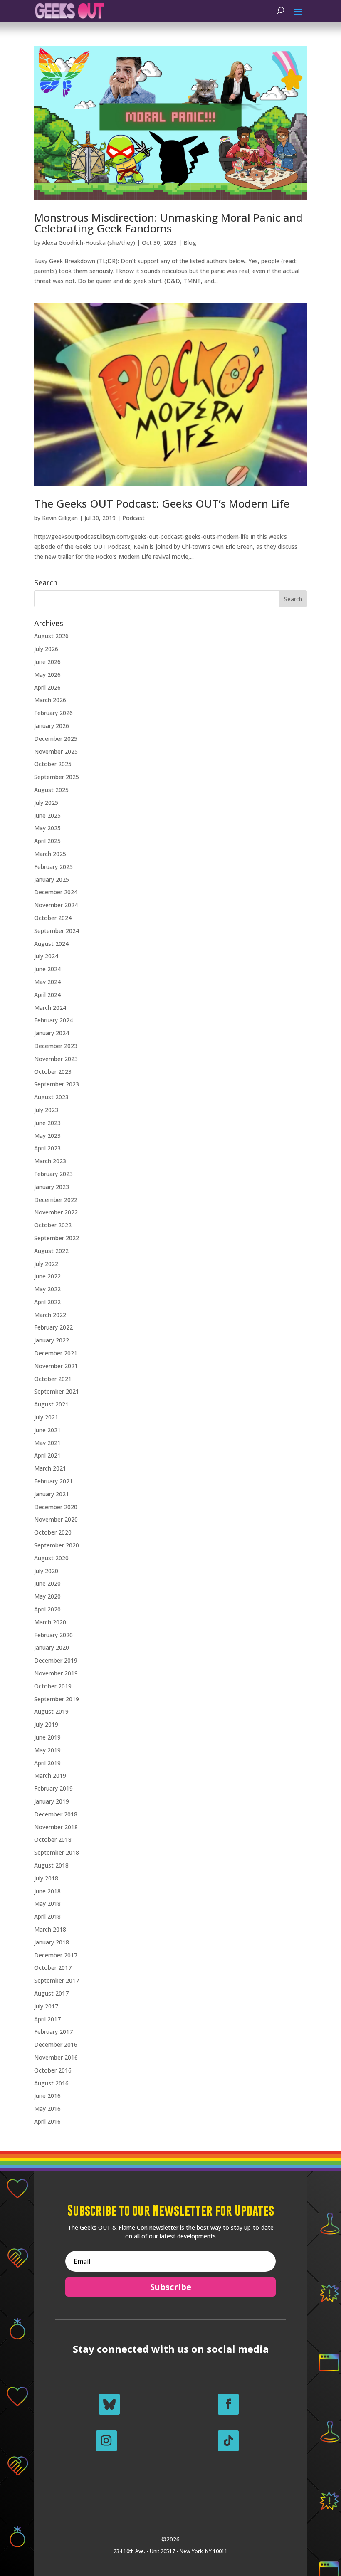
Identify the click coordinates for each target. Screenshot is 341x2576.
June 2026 (47, 662)
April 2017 (47, 2019)
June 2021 (47, 1430)
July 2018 (46, 1878)
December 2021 (56, 1353)
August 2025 (51, 790)
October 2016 (53, 2070)
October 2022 (53, 1225)
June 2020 (47, 1583)
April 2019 (47, 1763)
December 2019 (56, 1660)
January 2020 (52, 1647)
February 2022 (53, 1327)
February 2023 (53, 1174)
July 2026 (46, 649)
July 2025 (46, 803)
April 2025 (47, 841)
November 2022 (56, 1212)
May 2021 (47, 1443)
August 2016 (51, 2083)
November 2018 (56, 1827)
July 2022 (46, 1264)
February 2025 (53, 867)
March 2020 (50, 1622)
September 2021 (57, 1391)
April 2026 (47, 687)
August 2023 (51, 1097)
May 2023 (47, 1136)
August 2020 (51, 1558)
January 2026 (52, 726)
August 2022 (51, 1251)
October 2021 (53, 1379)
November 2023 (56, 1059)
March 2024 (50, 1008)
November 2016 (56, 2057)
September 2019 (57, 1699)
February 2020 (53, 1635)
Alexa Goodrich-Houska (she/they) (89, 243)
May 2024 (47, 982)
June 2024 (47, 969)
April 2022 (47, 1302)
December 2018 (56, 1814)
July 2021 (46, 1417)
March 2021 (50, 1468)
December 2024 (56, 892)
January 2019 (52, 1801)
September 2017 (57, 1980)
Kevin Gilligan (60, 518)
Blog (190, 243)
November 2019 (56, 1673)
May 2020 (47, 1596)
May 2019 (47, 1750)
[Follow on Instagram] (106, 2441)
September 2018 (57, 1852)
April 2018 (47, 1916)
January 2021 (52, 1494)
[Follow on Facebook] (228, 2404)
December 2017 (56, 1955)
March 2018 (50, 1929)
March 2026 (50, 700)
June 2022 (47, 1276)
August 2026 (51, 636)
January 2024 (52, 1033)
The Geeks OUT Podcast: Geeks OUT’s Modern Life (162, 503)
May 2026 (47, 675)
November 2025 (56, 751)
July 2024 (46, 956)
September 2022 (57, 1238)
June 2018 (47, 1891)
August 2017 (51, 1993)
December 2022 (56, 1200)
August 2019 (51, 1711)
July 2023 (46, 1110)
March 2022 (50, 1315)
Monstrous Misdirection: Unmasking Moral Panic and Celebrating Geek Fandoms (168, 223)
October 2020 (53, 1532)
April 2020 (47, 1609)
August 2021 (51, 1404)
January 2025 (52, 880)
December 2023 (56, 1046)
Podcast (133, 518)
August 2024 (51, 944)
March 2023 (50, 1161)
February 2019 (53, 1788)
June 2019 (47, 1737)
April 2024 (47, 995)
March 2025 (50, 854)
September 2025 (57, 777)
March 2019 (50, 1775)
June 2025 (47, 815)
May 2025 (47, 828)
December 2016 (56, 2044)
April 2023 (47, 1148)
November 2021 (56, 1366)
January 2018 (52, 1942)
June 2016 (47, 2096)
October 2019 (53, 1686)
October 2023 (53, 1072)
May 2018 (47, 1904)
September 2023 (57, 1084)
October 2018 (53, 1839)
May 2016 (47, 2108)
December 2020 (56, 1507)
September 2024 (57, 931)
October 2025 (53, 764)
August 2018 (51, 1865)
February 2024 (53, 1020)
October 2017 (53, 1968)
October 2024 (53, 918)
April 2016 (47, 2121)
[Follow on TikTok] (228, 2441)
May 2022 (47, 1289)
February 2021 (53, 1481)
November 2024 (56, 905)
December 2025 (56, 739)
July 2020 (46, 1571)
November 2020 (56, 1519)
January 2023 (52, 1187)
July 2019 (46, 1724)
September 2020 (57, 1545)
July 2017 (46, 2006)
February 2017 (53, 2032)
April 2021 (47, 1455)
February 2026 (53, 713)
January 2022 (52, 1340)
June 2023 (47, 1123)
